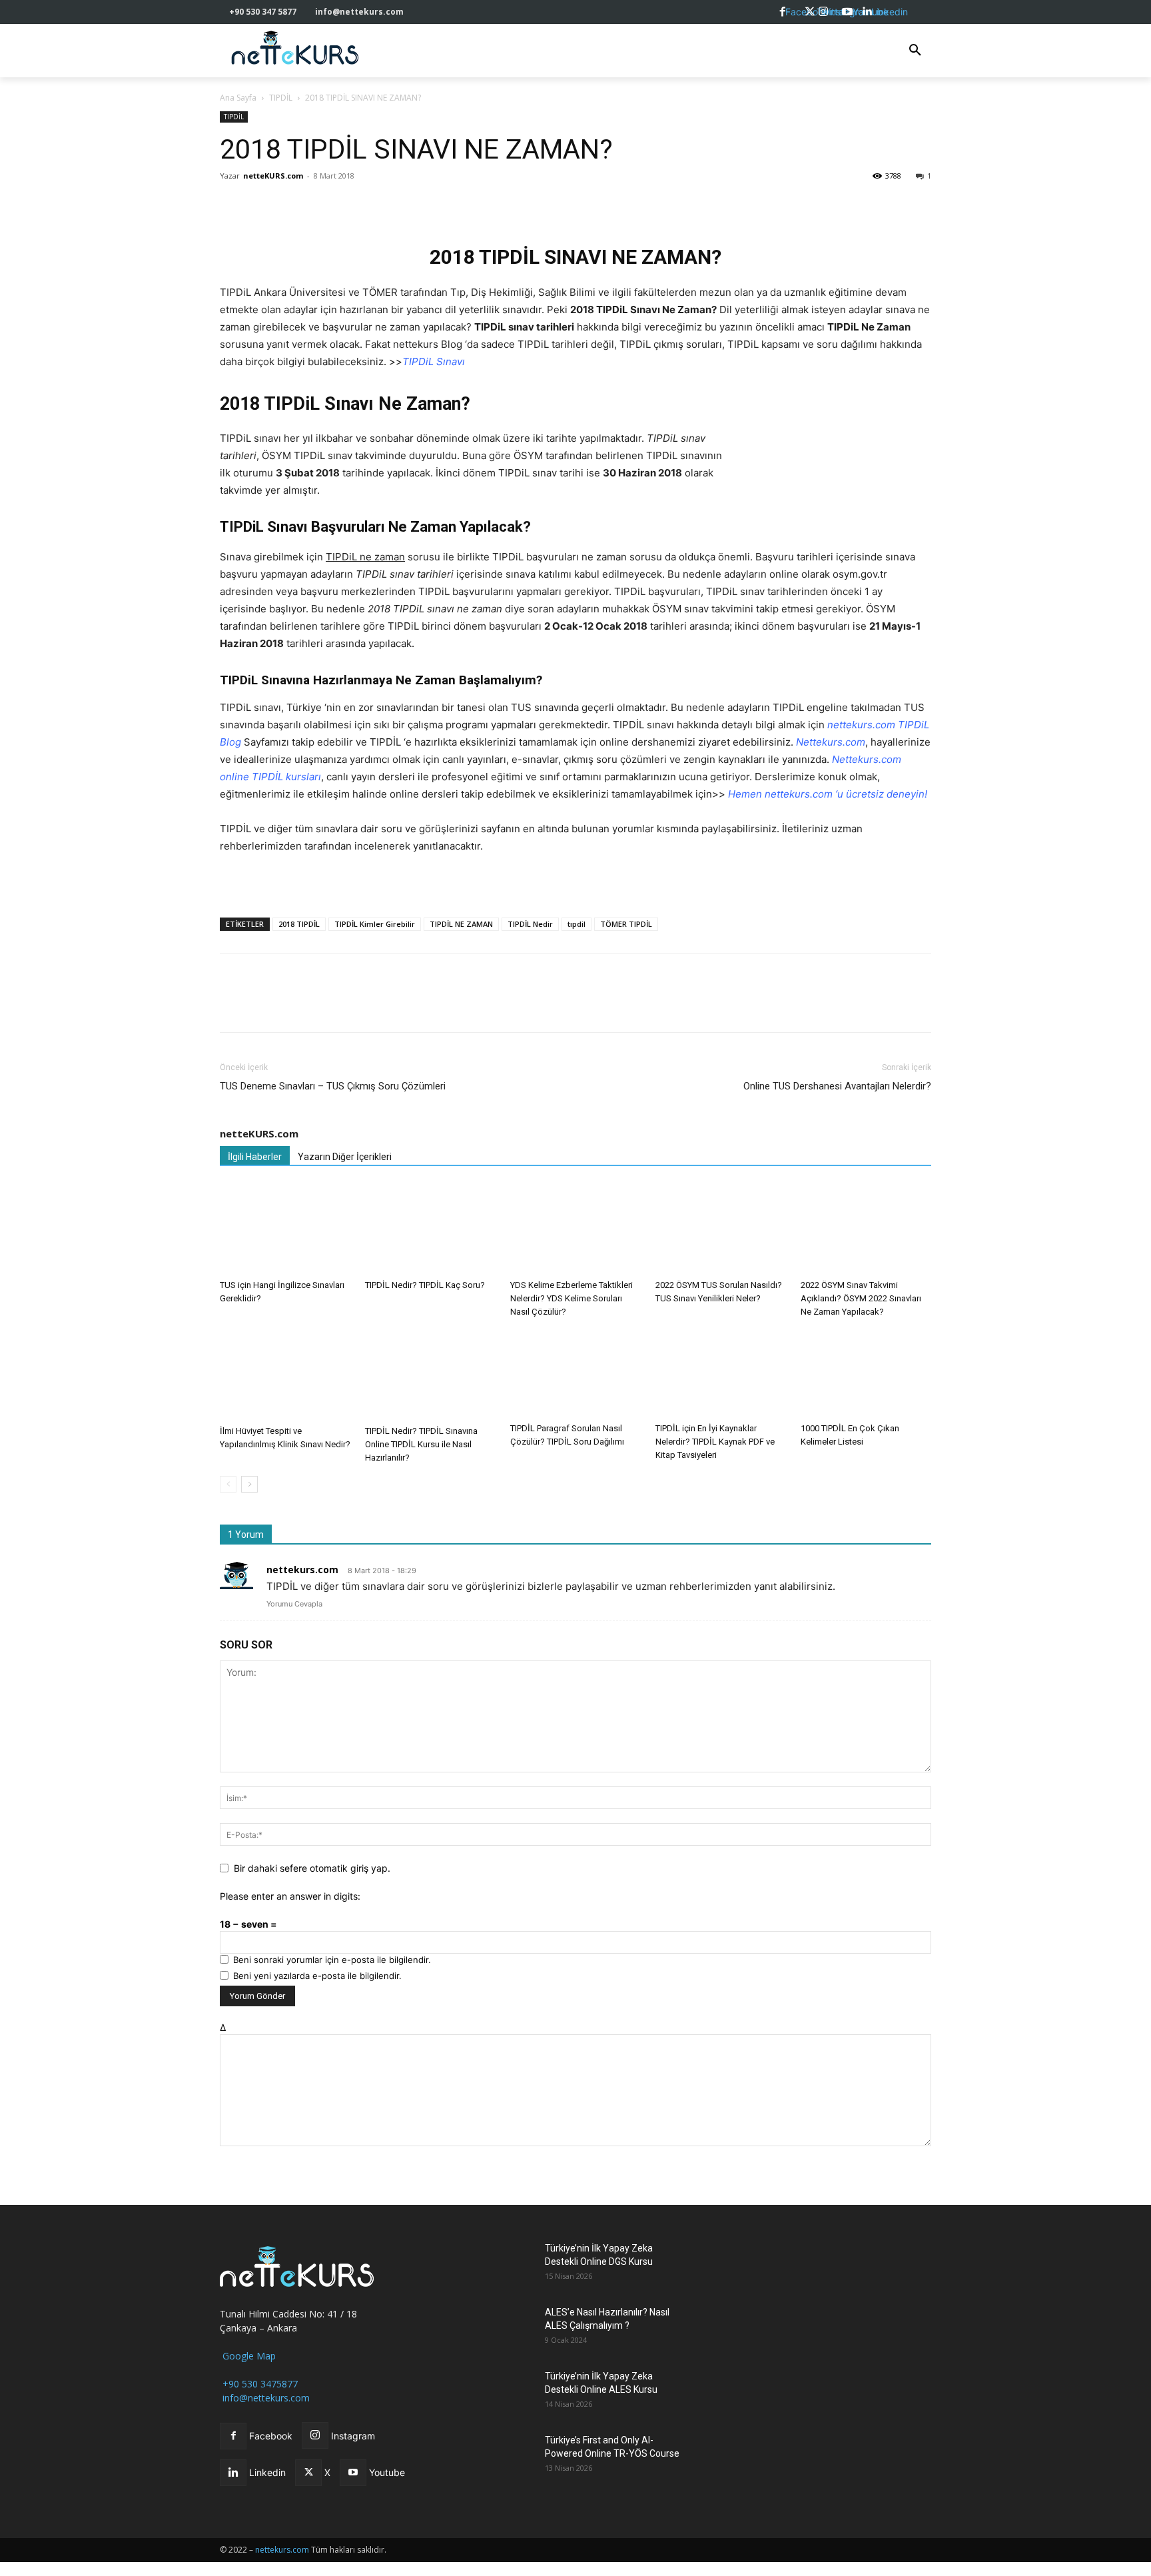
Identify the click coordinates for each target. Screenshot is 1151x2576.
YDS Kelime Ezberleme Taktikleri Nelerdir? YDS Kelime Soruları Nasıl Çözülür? (572, 1298)
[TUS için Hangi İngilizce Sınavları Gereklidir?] (285, 1229)
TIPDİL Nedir (530, 924)
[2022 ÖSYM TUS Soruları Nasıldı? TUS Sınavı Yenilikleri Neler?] (721, 1229)
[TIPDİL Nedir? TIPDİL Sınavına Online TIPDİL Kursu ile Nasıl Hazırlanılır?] (430, 1375)
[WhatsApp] (294, 206)
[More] (418, 206)
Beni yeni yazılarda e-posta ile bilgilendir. (317, 1976)
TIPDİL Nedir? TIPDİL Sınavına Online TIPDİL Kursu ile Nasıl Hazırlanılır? (421, 1444)
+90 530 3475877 (259, 2384)
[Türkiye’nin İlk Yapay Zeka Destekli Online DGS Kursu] (501, 2264)
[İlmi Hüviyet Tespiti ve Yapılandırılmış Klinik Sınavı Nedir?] (285, 1375)
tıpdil (576, 924)
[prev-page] (228, 1484)
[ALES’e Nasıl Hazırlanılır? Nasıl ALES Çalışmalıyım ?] (501, 2328)
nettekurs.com (302, 1570)
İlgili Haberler (255, 1157)
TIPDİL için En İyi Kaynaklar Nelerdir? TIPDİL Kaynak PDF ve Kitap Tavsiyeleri (715, 1442)
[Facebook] (233, 206)
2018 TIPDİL (299, 924)
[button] (915, 51)
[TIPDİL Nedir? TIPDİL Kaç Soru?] (430, 1229)
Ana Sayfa (238, 98)
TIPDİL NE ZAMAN (461, 924)
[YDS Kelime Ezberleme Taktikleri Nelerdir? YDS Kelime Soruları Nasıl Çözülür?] (575, 1229)
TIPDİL (281, 98)
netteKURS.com (273, 176)
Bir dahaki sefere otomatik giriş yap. (312, 1868)
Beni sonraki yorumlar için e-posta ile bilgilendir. (332, 1960)
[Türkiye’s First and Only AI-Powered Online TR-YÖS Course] (501, 2456)
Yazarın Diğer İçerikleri (345, 1157)
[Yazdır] (386, 206)
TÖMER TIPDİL (626, 924)
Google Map (248, 2356)
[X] (264, 206)
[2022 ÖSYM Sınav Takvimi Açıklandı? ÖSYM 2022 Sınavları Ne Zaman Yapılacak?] (866, 1229)
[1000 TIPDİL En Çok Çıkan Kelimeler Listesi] (866, 1373)
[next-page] (249, 1484)
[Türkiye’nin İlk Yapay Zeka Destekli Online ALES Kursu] (501, 2392)
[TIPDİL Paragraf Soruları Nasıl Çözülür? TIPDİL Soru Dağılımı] (575, 1374)
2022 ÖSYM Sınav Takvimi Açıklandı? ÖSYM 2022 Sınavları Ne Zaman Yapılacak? (861, 1298)
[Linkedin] (325, 206)
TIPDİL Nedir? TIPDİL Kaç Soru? (425, 1285)
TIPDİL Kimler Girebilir (375, 924)
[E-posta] (356, 206)
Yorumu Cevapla (294, 1604)
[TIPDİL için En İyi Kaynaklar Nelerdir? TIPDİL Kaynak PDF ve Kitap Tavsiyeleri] (721, 1374)
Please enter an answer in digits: (290, 1896)
